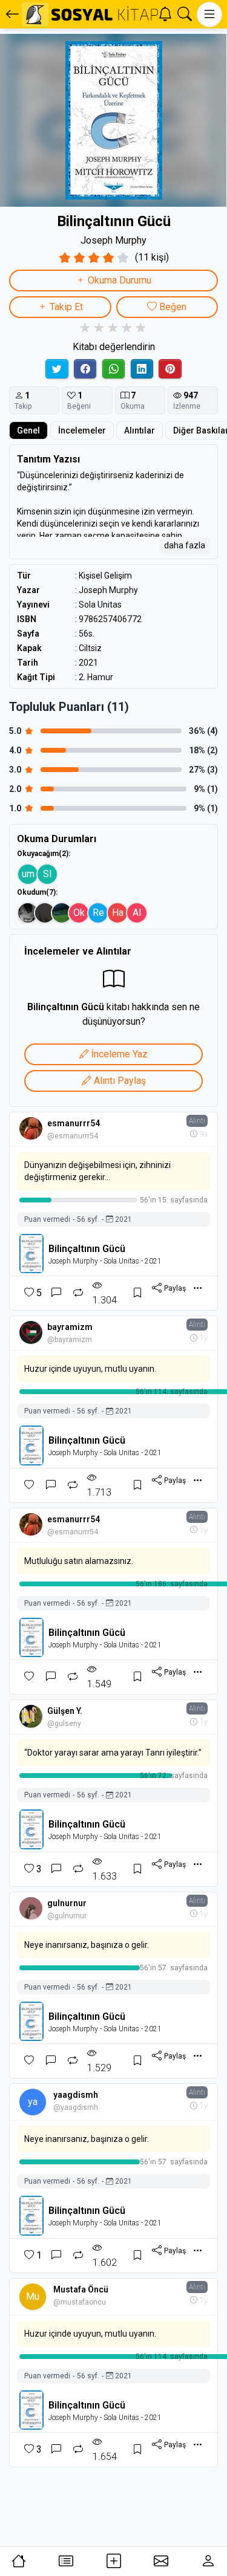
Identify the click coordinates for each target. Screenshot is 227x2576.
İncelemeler (82, 430)
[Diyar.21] (45, 913)
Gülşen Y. (65, 1711)
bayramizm (70, 1327)
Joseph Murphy (113, 240)
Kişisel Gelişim (105, 576)
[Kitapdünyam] (62, 913)
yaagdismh (76, 2095)
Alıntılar (140, 430)
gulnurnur (67, 1903)
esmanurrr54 (74, 1123)
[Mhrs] (28, 913)
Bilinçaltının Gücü (87, 1249)
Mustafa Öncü (81, 2289)
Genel (28, 430)
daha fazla (185, 545)
